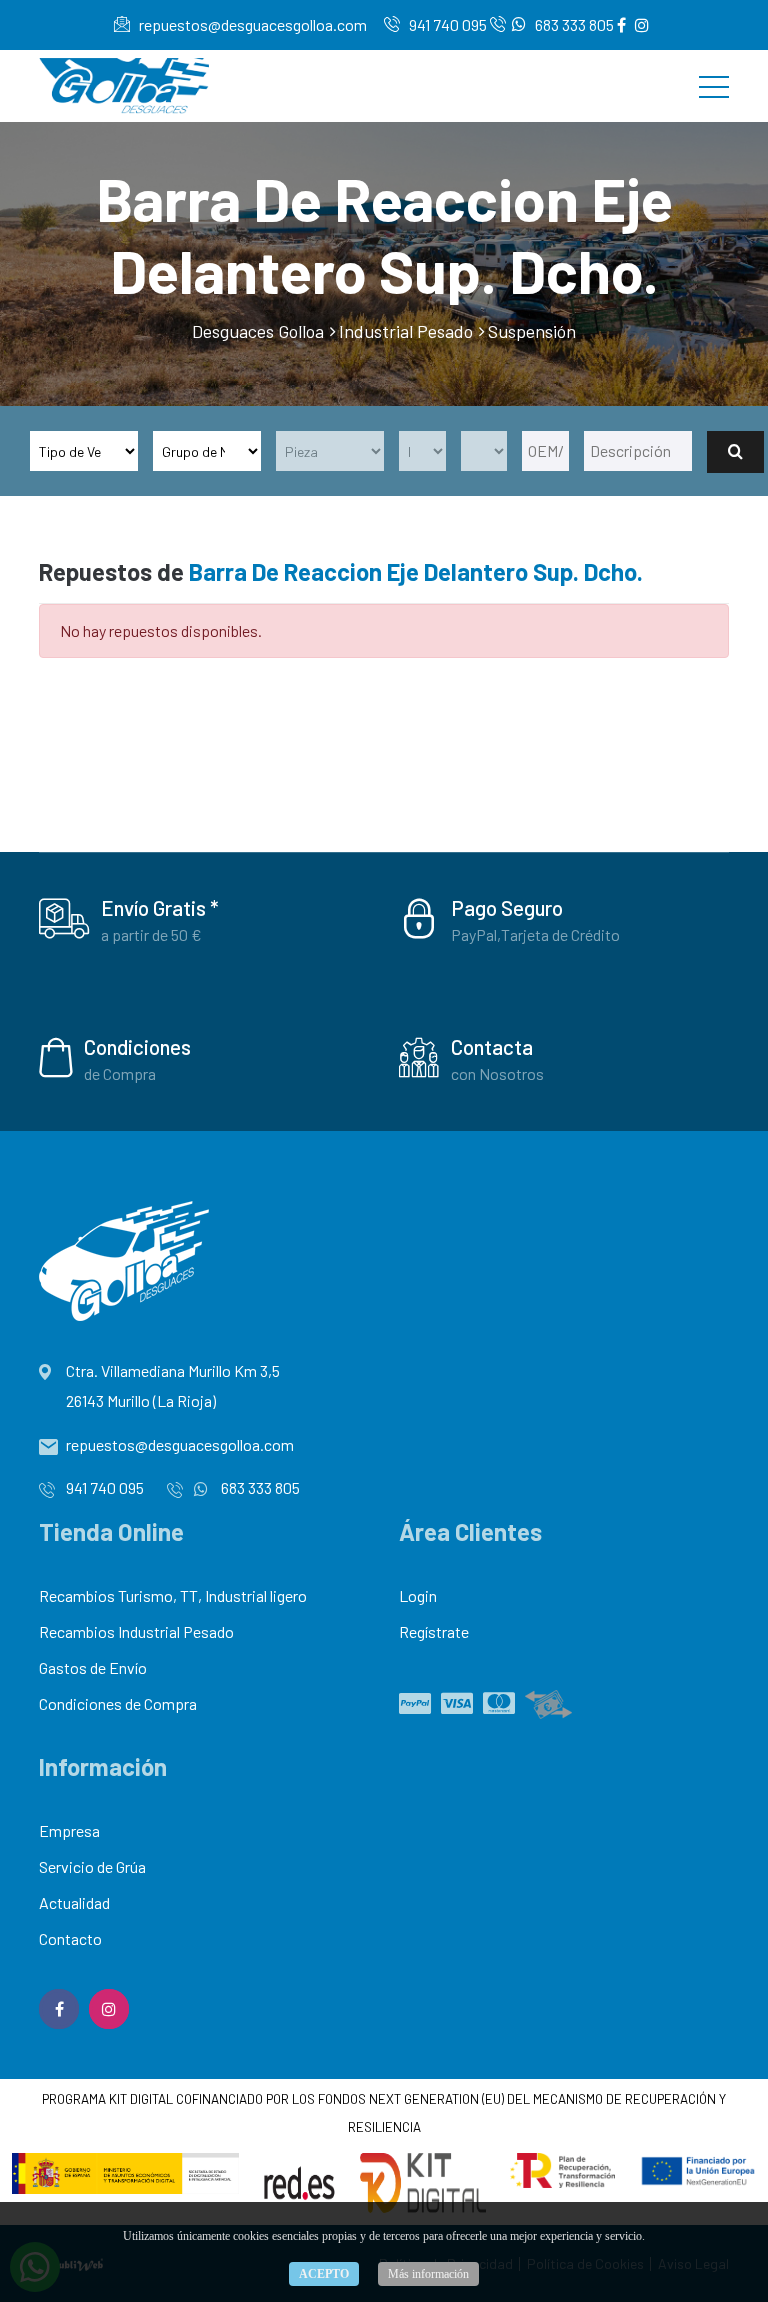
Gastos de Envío (93, 1667)
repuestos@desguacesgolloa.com (251, 24)
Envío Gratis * (160, 907)
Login (418, 1595)
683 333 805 (573, 24)
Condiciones (137, 1046)
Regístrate (434, 1631)
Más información (428, 2274)
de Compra (120, 1073)
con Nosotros (497, 1073)
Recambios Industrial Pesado (136, 1631)
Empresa (69, 1830)
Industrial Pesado (406, 331)
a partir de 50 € (151, 934)
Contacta (492, 1046)
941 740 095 (446, 24)
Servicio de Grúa (92, 1866)
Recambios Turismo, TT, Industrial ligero (173, 1595)
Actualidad (74, 1902)
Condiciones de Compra (118, 1703)
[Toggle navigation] (714, 86)
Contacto (70, 1938)
